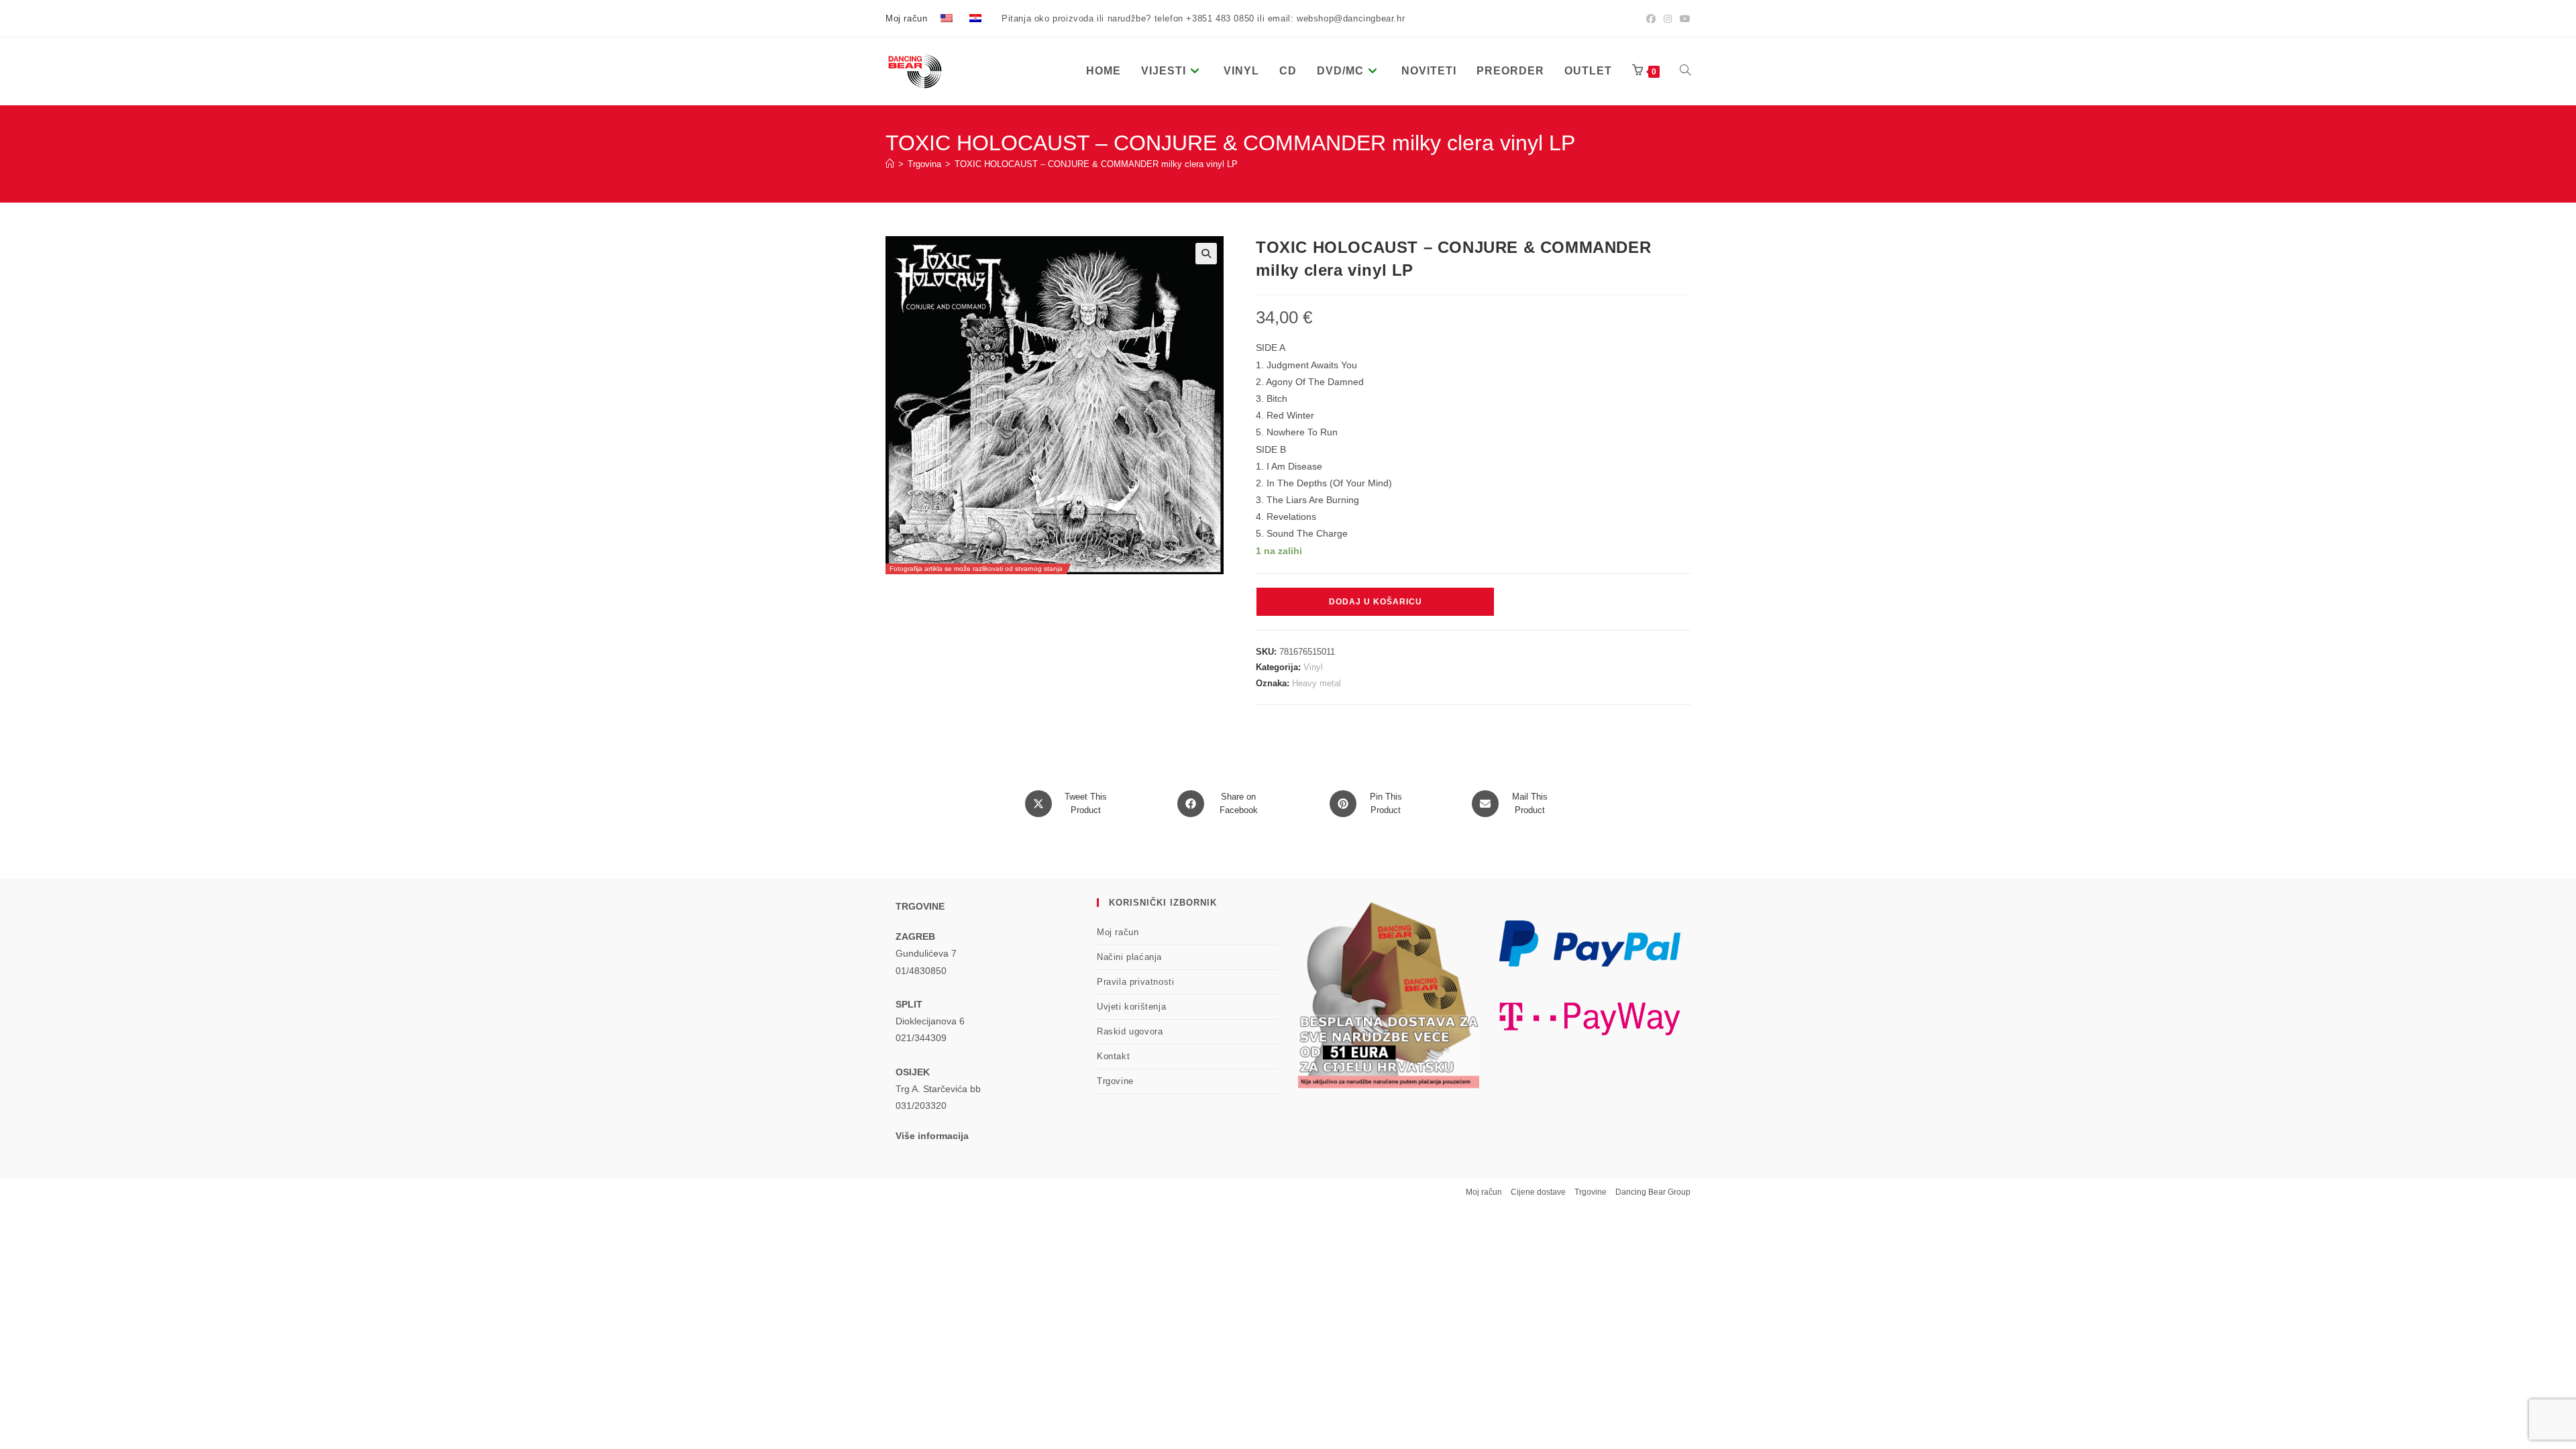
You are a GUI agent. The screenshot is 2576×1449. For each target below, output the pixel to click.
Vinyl (1313, 667)
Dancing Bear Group (1653, 1192)
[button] (1206, 254)
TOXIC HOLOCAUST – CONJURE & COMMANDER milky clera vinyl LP (1096, 164)
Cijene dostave (1538, 1192)
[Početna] (890, 164)
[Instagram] (1668, 19)
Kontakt (1113, 1056)
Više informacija (932, 1136)
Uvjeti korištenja (1131, 1007)
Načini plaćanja (1129, 957)
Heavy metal (1317, 683)
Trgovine (1115, 1081)
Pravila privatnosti (1135, 982)
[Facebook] (1651, 19)
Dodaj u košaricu (1376, 602)
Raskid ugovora (1130, 1031)
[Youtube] (1683, 19)
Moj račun (906, 18)
